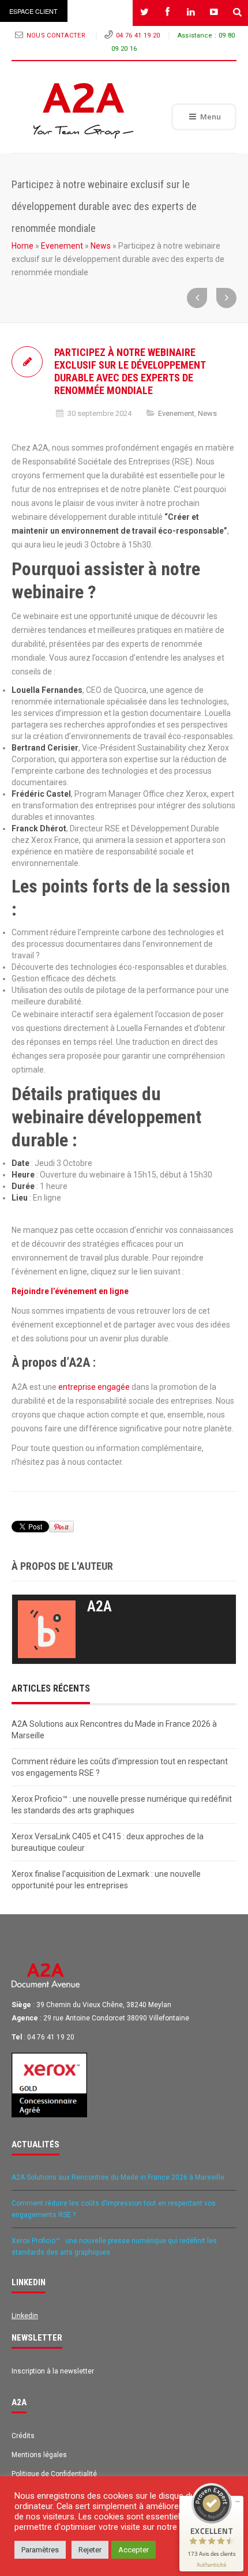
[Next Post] (226, 298)
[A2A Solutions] (84, 111)
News (101, 246)
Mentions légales (39, 2455)
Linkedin (25, 2316)
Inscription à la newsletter (53, 2371)
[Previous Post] (197, 298)
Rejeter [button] (90, 2550)
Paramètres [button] (40, 2550)
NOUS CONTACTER (57, 35)
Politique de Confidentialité (54, 2474)
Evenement (62, 246)
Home (22, 246)
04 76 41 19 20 (138, 35)
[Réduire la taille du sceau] (238, 2502)
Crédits (23, 2436)
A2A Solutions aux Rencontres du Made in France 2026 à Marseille (118, 2177)
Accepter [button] (134, 2550)
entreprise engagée (94, 1387)
